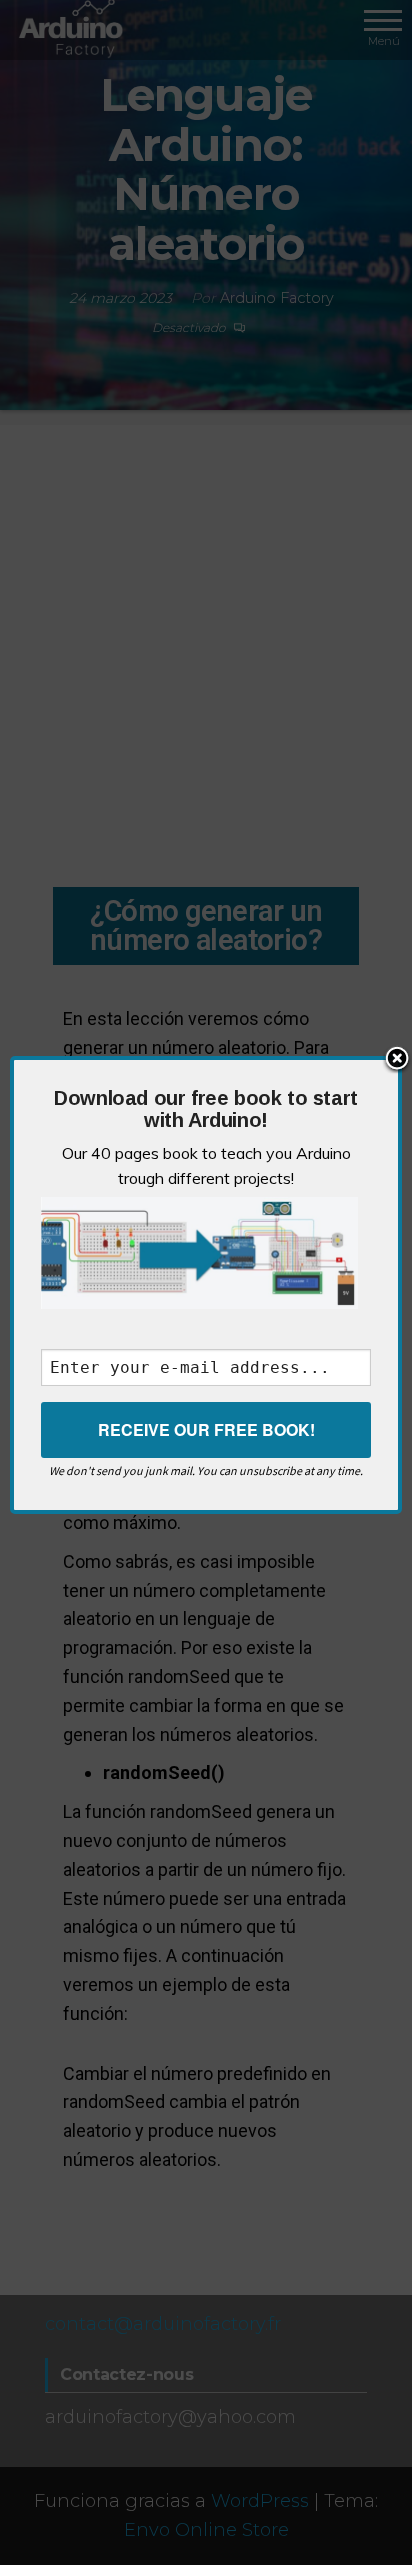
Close (397, 1060)
